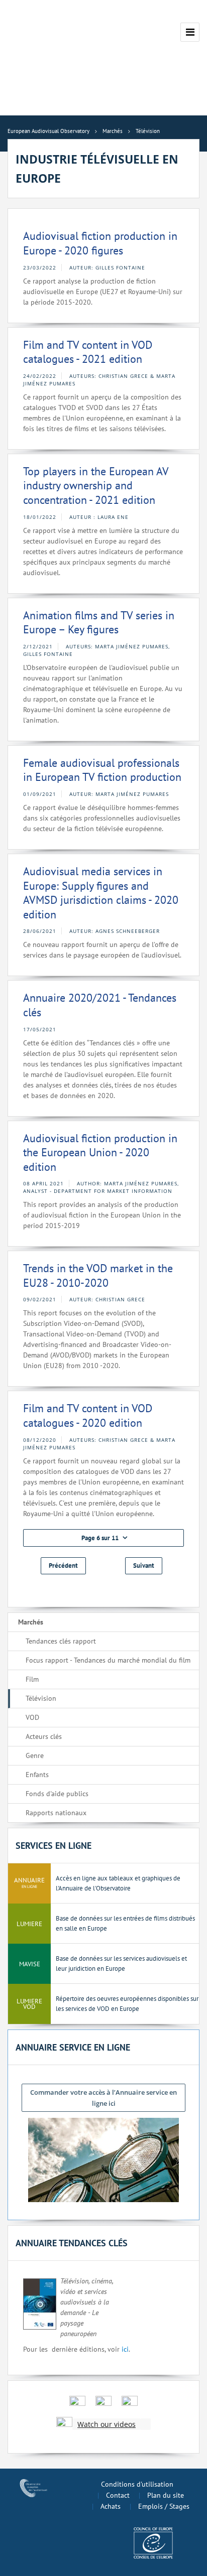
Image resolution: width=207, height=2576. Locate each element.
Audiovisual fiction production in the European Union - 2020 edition (100, 1153)
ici (125, 2349)
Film (32, 1679)
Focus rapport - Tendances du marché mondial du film (108, 1660)
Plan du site (166, 2495)
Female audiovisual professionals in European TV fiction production (102, 770)
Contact (118, 2495)
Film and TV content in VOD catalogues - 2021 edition (88, 352)
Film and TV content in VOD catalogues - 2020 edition (88, 1415)
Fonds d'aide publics (57, 1794)
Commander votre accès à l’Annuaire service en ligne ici (103, 2098)
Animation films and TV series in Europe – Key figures (99, 623)
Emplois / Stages (164, 2506)
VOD (32, 1717)
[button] (103, 1538)
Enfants (37, 1775)
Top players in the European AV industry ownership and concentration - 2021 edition (96, 486)
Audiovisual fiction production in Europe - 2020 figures (100, 243)
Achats (111, 2506)
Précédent (63, 1566)
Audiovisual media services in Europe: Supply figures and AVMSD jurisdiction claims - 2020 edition (101, 893)
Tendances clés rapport (61, 1641)
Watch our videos (107, 2424)
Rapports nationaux (56, 1813)
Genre (35, 1755)
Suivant (144, 1566)
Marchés (31, 1622)
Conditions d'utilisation (137, 2484)
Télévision (41, 1698)
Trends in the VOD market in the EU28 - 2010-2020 (98, 1275)
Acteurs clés (44, 1736)
